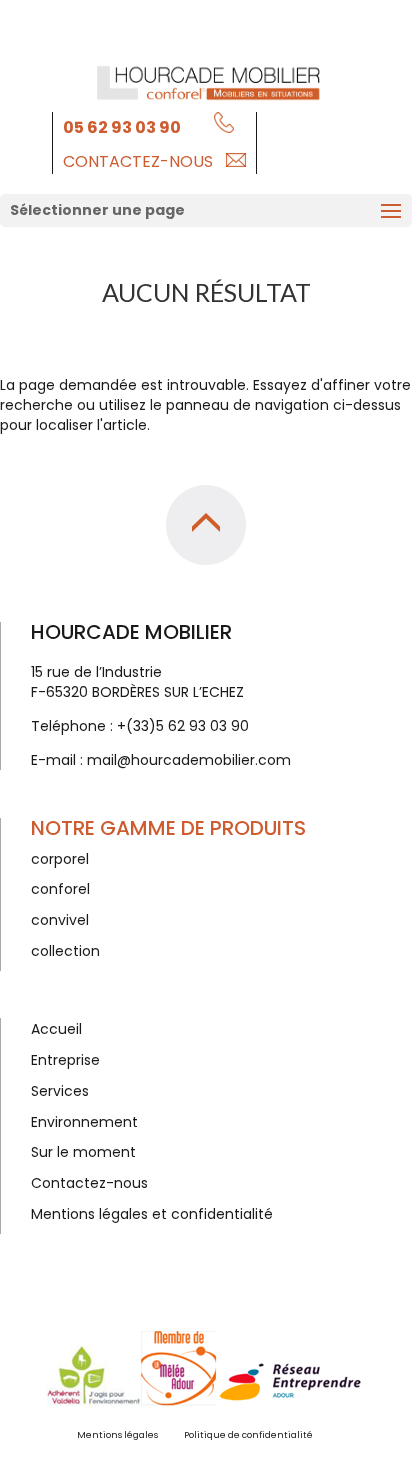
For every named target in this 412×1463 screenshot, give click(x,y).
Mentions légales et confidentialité (152, 1214)
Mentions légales (117, 1435)
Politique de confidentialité (248, 1435)
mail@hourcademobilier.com (189, 760)
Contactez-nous (138, 161)
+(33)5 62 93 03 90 (183, 726)
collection (65, 951)
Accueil (56, 1029)
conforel (60, 889)
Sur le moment (83, 1152)
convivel (60, 920)
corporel (60, 859)
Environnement (84, 1122)
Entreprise (65, 1060)
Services (60, 1091)
